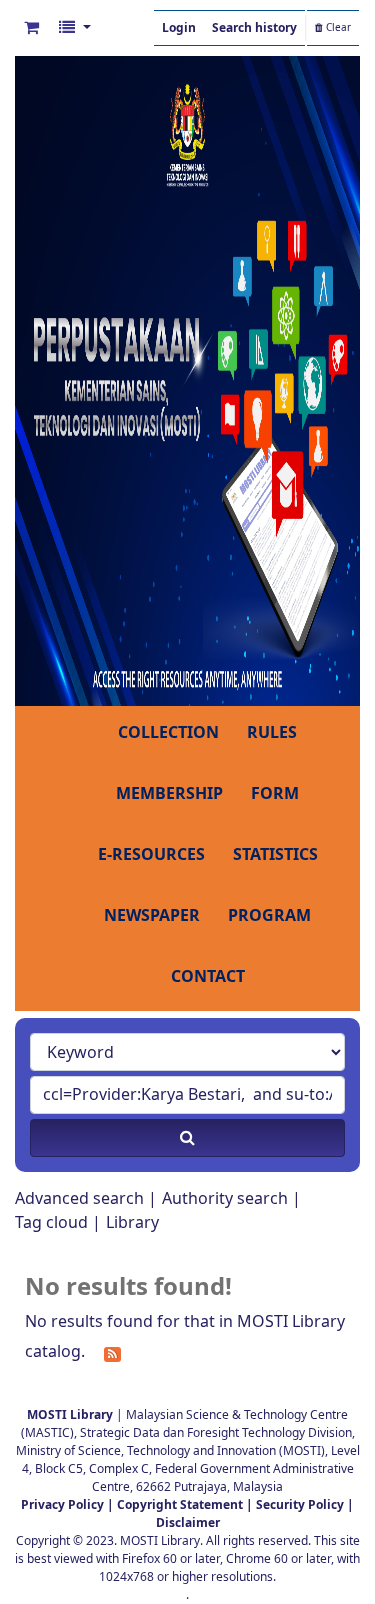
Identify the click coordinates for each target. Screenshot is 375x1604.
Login (179, 28)
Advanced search (79, 1199)
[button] (31, 28)
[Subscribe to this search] (112, 1353)
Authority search (225, 1199)
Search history (254, 28)
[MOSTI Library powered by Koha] (187, 380)
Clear (337, 28)
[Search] (187, 1138)
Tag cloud (51, 1223)
